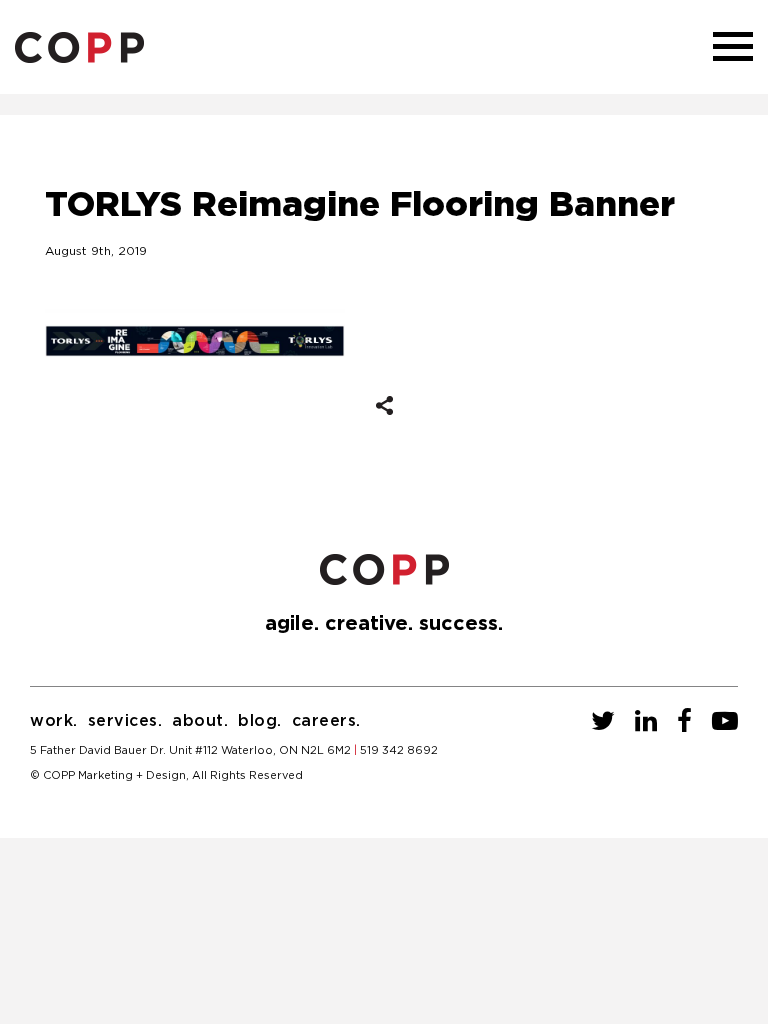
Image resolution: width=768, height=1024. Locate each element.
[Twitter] (603, 722)
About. (200, 721)
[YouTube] (725, 722)
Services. (125, 721)
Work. (54, 721)
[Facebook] (684, 722)
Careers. (326, 721)
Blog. (260, 721)
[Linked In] (646, 722)
